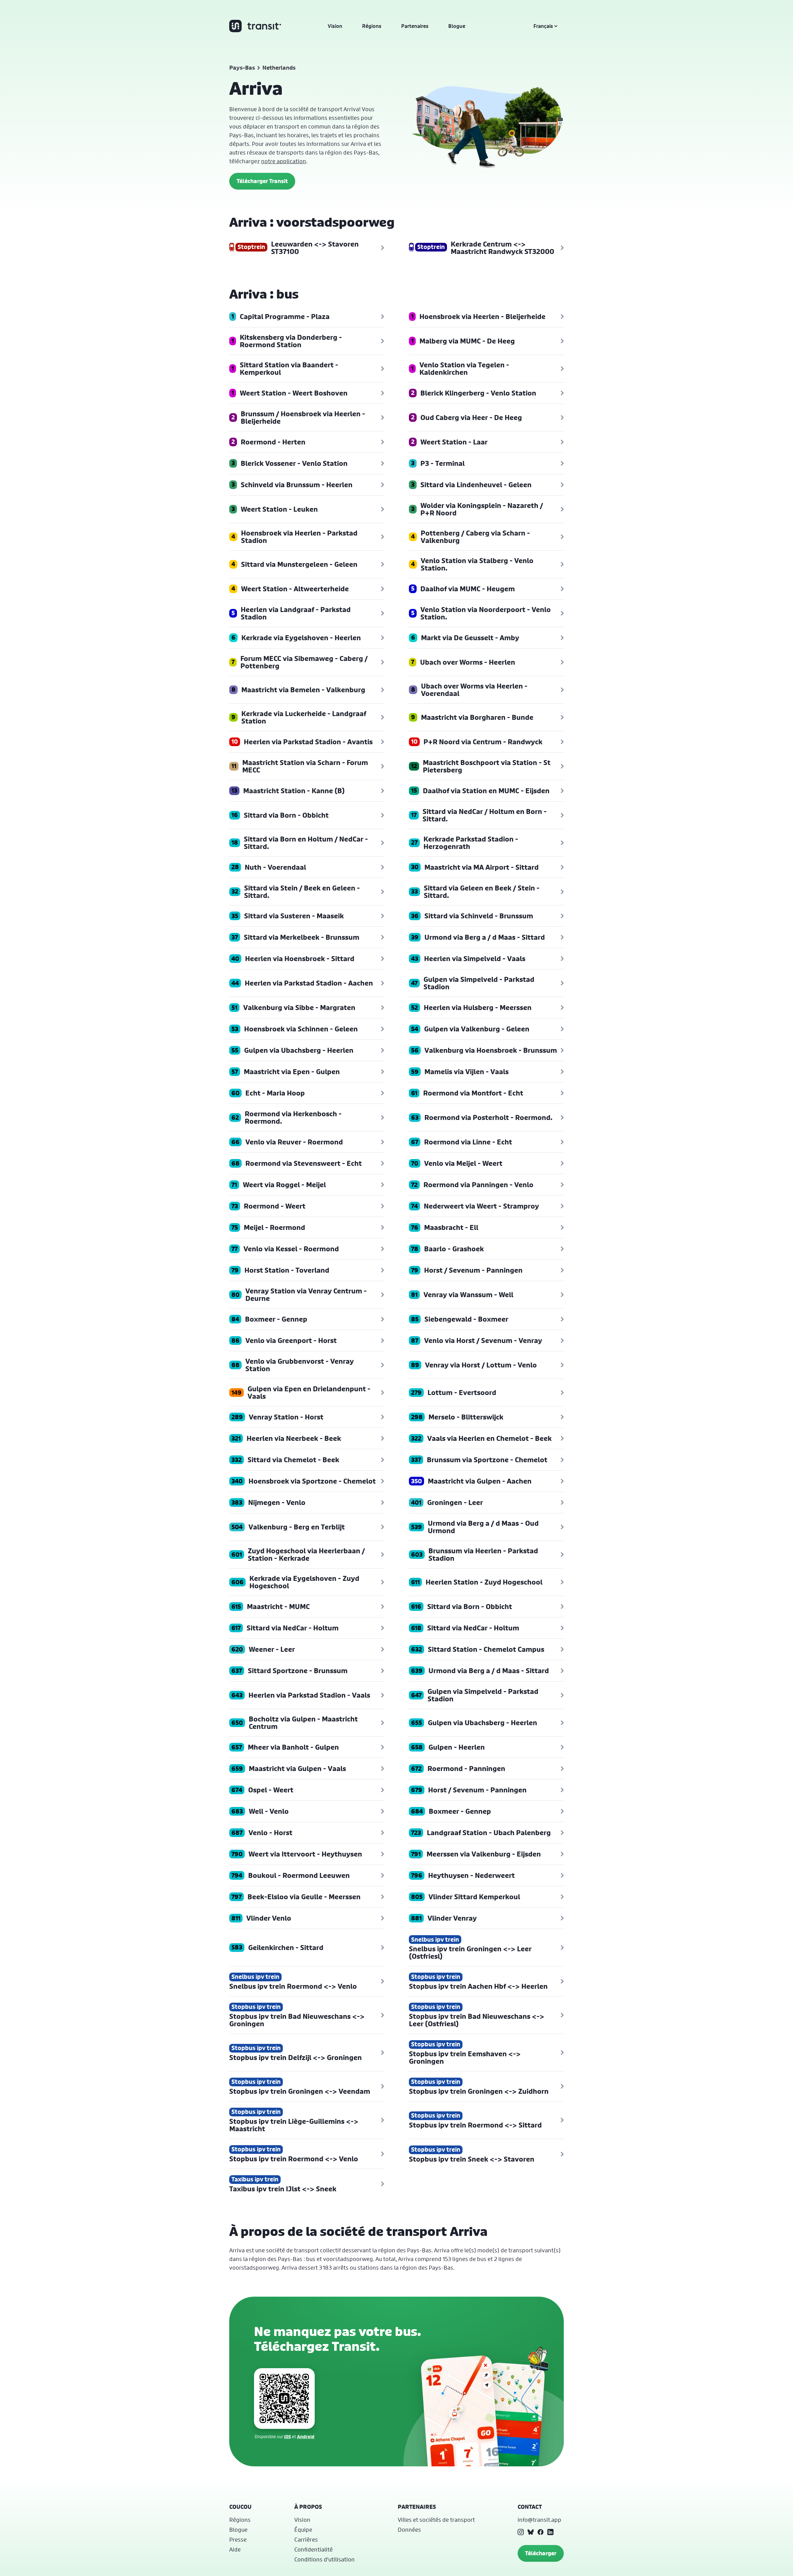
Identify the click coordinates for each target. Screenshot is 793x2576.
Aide (235, 2549)
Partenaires (415, 26)
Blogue (457, 26)
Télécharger (541, 2553)
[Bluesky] (531, 2532)
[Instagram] (521, 2532)
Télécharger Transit (262, 181)
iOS (287, 2436)
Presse (238, 2539)
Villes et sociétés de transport (436, 2520)
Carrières (306, 2539)
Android (306, 2436)
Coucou (240, 2507)
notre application (284, 161)
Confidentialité (313, 2549)
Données (409, 2530)
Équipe (303, 2530)
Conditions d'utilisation (324, 2559)
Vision (335, 26)
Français (543, 26)
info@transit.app (539, 2520)
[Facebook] (541, 2532)
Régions (372, 26)
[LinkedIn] (550, 2532)
